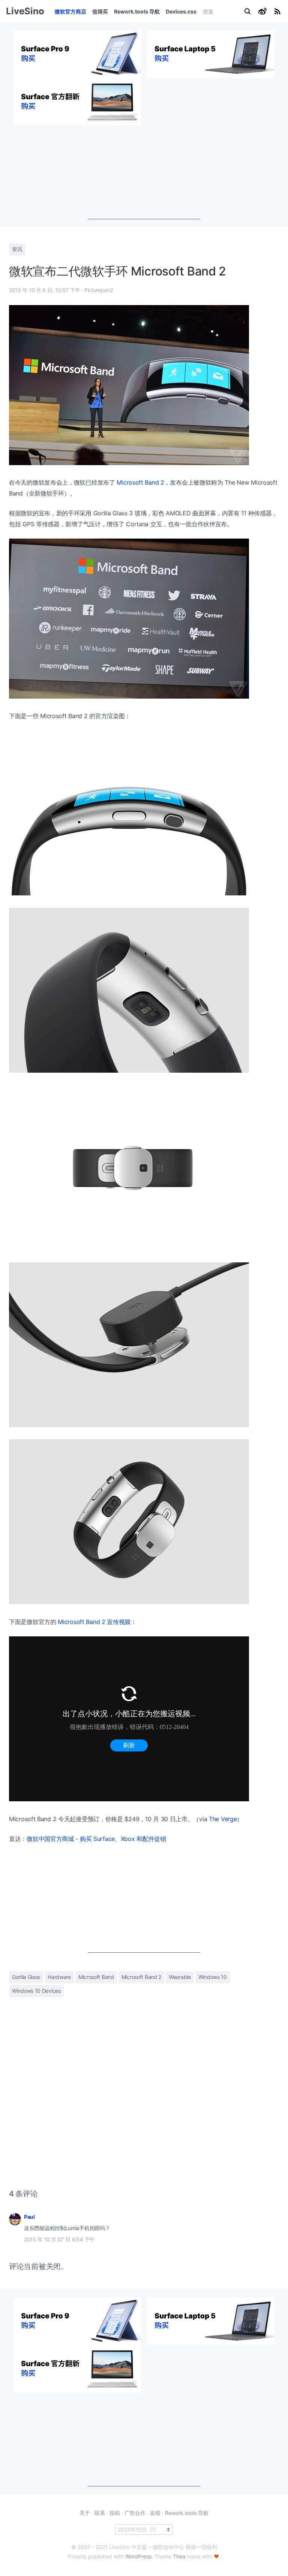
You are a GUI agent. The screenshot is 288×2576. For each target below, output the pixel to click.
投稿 (115, 2513)
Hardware (59, 1977)
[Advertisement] (144, 172)
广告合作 (135, 2513)
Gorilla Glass (26, 1977)
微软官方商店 (70, 11)
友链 (155, 2513)
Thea (179, 2556)
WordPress (138, 2556)
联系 (100, 2513)
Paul (29, 2217)
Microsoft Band (96, 1977)
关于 (85, 2513)
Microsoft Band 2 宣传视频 (94, 1622)
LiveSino (25, 11)
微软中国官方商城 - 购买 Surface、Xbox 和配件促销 (96, 1839)
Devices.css (181, 11)
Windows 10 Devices (36, 1991)
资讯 (17, 249)
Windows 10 (213, 1977)
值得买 (100, 11)
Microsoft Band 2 (140, 482)
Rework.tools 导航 (137, 11)
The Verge (223, 1819)
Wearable (180, 1977)
